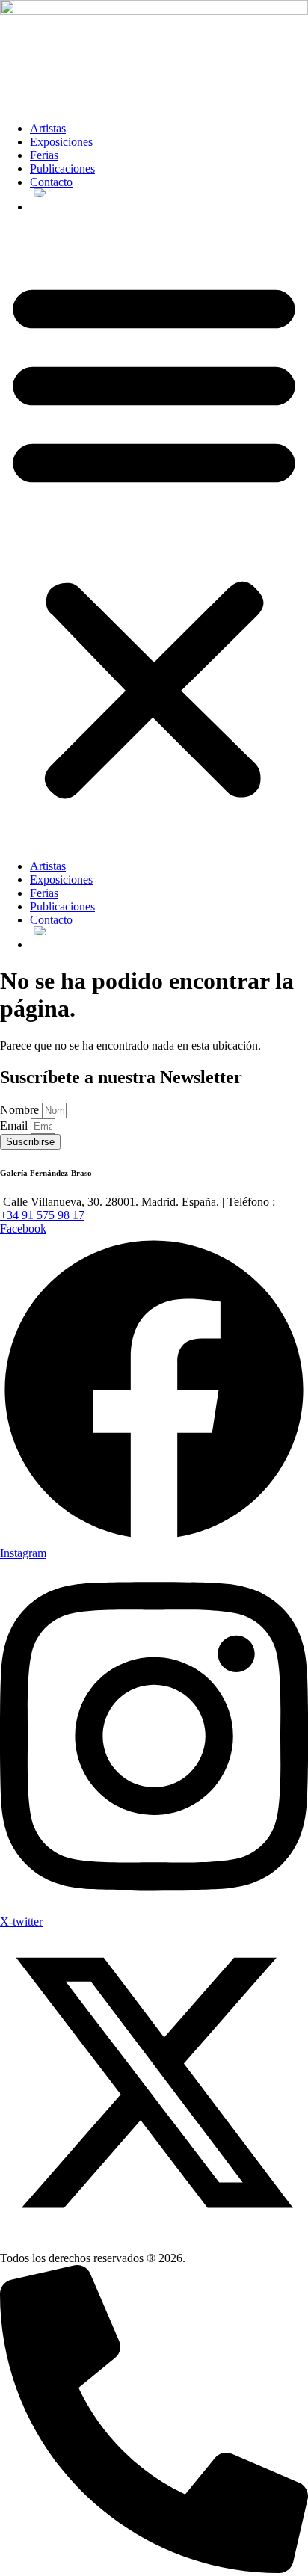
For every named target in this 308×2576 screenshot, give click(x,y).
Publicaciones (62, 169)
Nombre (21, 1110)
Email (15, 1125)
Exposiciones (61, 142)
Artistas (48, 128)
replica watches (83, 1097)
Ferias (44, 155)
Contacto (51, 182)
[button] (154, 537)
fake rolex (190, 1097)
